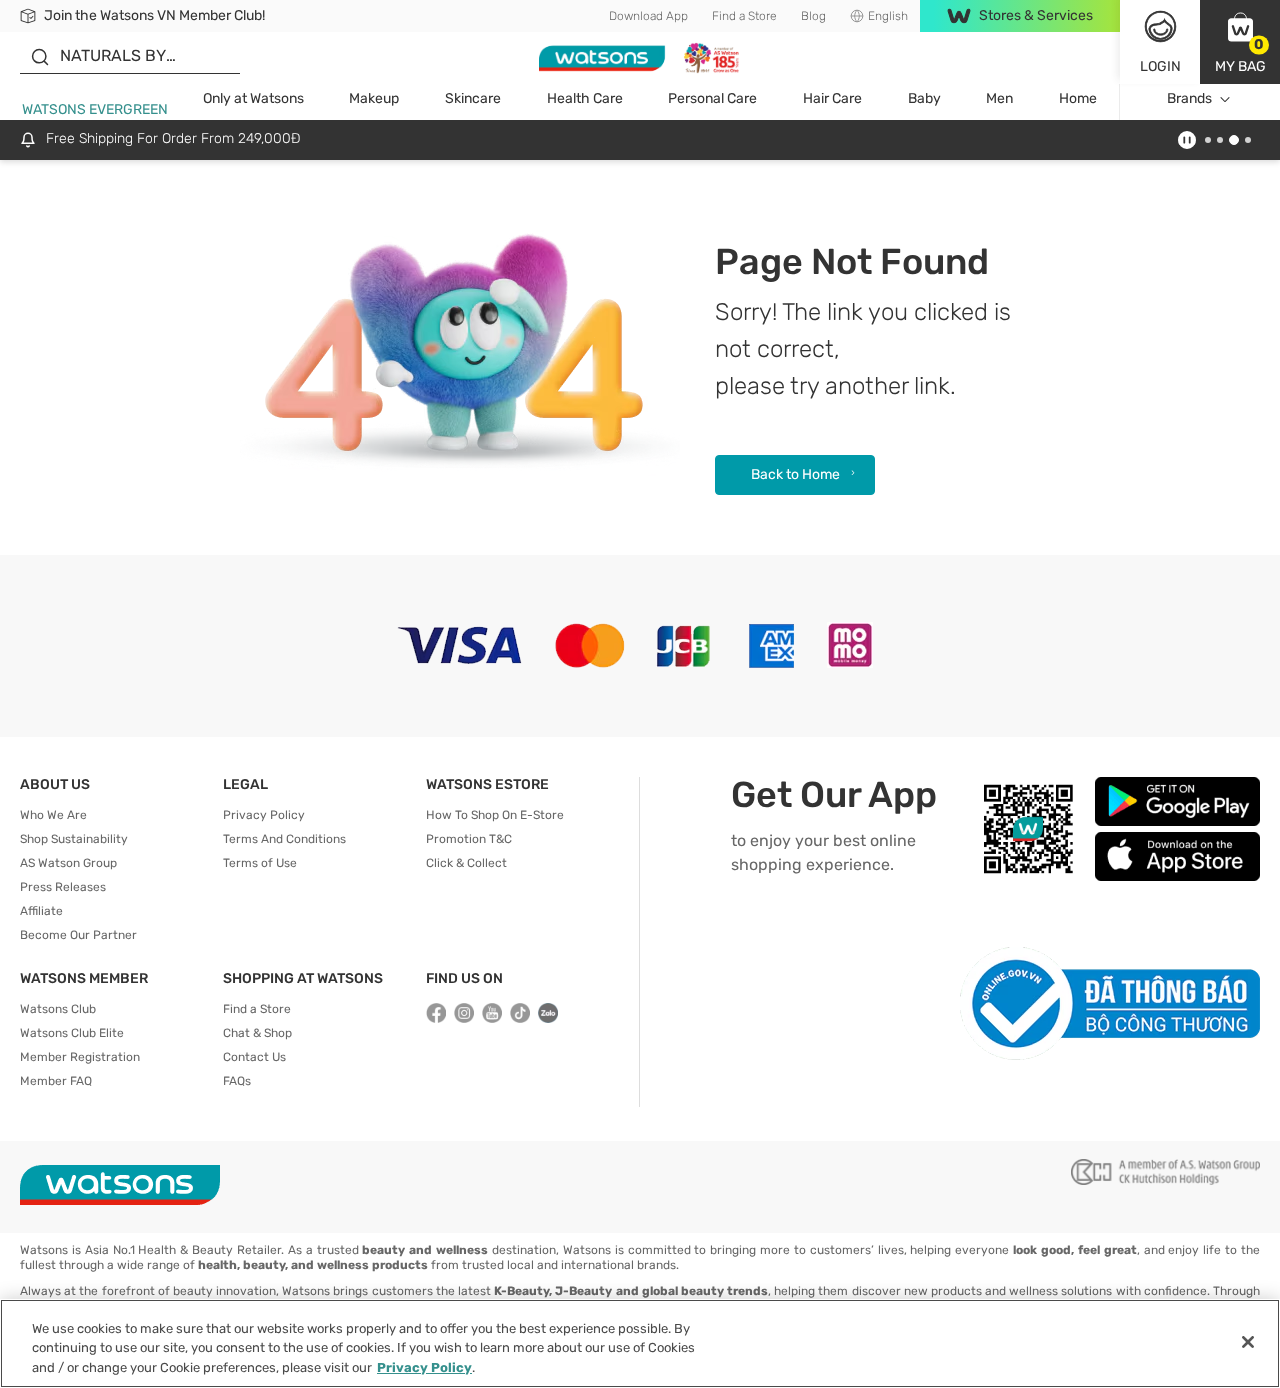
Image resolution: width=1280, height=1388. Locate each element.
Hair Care (832, 98)
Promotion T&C (469, 839)
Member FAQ (56, 1081)
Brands (1189, 98)
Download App (648, 16)
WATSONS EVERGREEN (95, 109)
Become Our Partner (78, 935)
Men (999, 98)
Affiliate (41, 911)
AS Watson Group (68, 863)
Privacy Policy (264, 815)
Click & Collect (466, 863)
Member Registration (80, 1057)
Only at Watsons (253, 98)
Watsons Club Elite (72, 1033)
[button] (1240, 42)
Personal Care (712, 98)
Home (1078, 98)
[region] (640, 1343)
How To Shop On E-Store (495, 815)
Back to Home (795, 474)
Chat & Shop (257, 1033)
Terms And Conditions (284, 839)
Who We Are (53, 815)
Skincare (473, 98)
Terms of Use (260, 863)
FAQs (237, 1081)
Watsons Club (58, 1009)
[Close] (1248, 1342)
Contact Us (254, 1057)
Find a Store (744, 16)
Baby (924, 98)
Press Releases (63, 887)
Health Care (585, 98)
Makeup (374, 98)
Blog (813, 16)
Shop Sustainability (74, 839)
